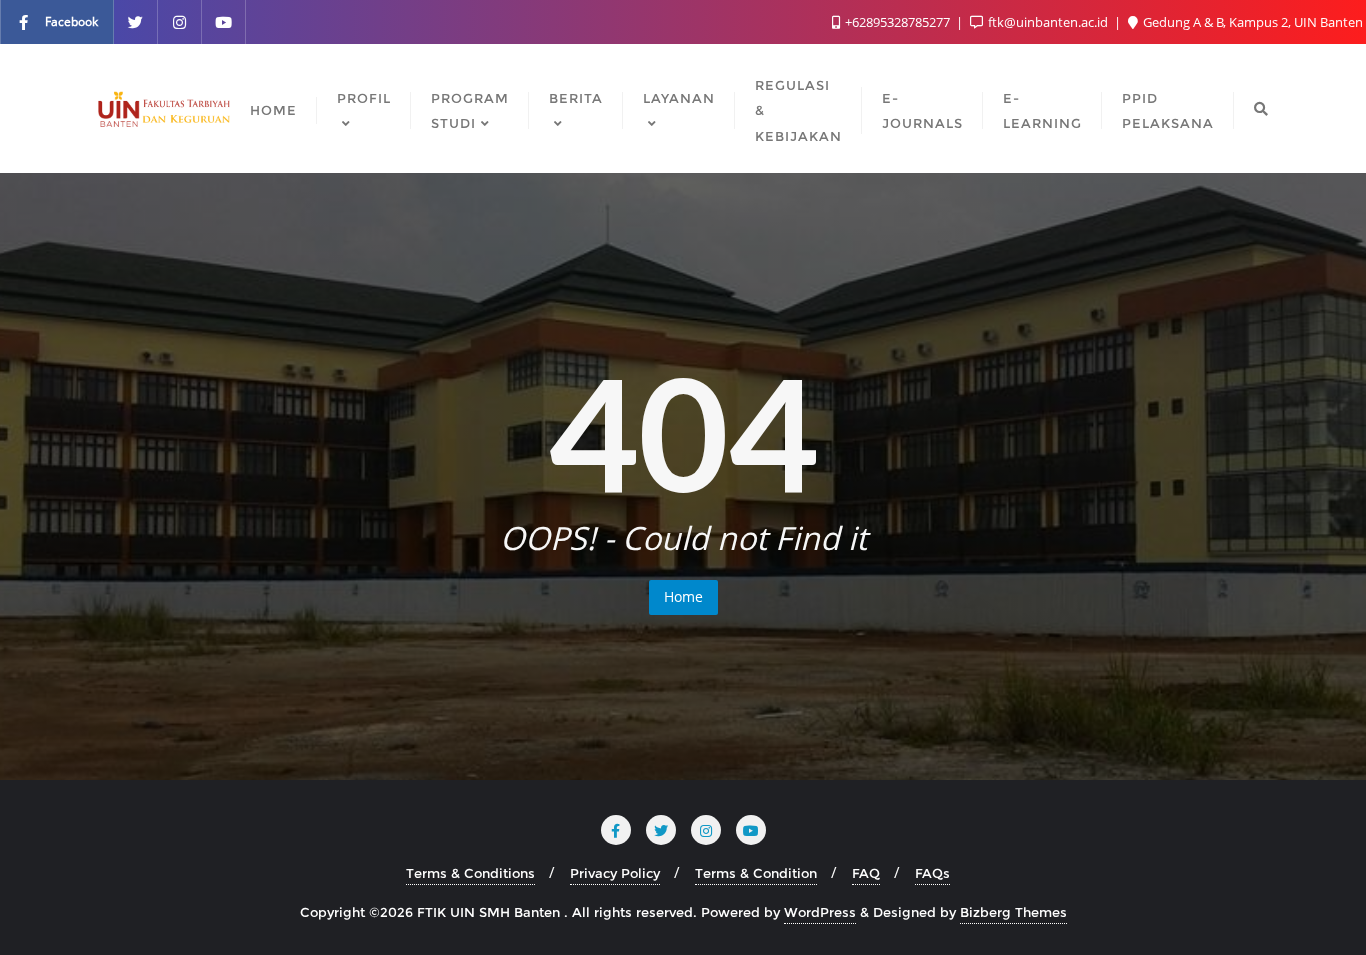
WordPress (820, 912)
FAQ (866, 873)
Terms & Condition (756, 873)
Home (683, 596)
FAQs (932, 873)
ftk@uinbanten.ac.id (1048, 22)
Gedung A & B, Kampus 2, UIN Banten (1251, 22)
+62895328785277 (897, 22)
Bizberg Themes (1013, 912)
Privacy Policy (615, 873)
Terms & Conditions (470, 873)
